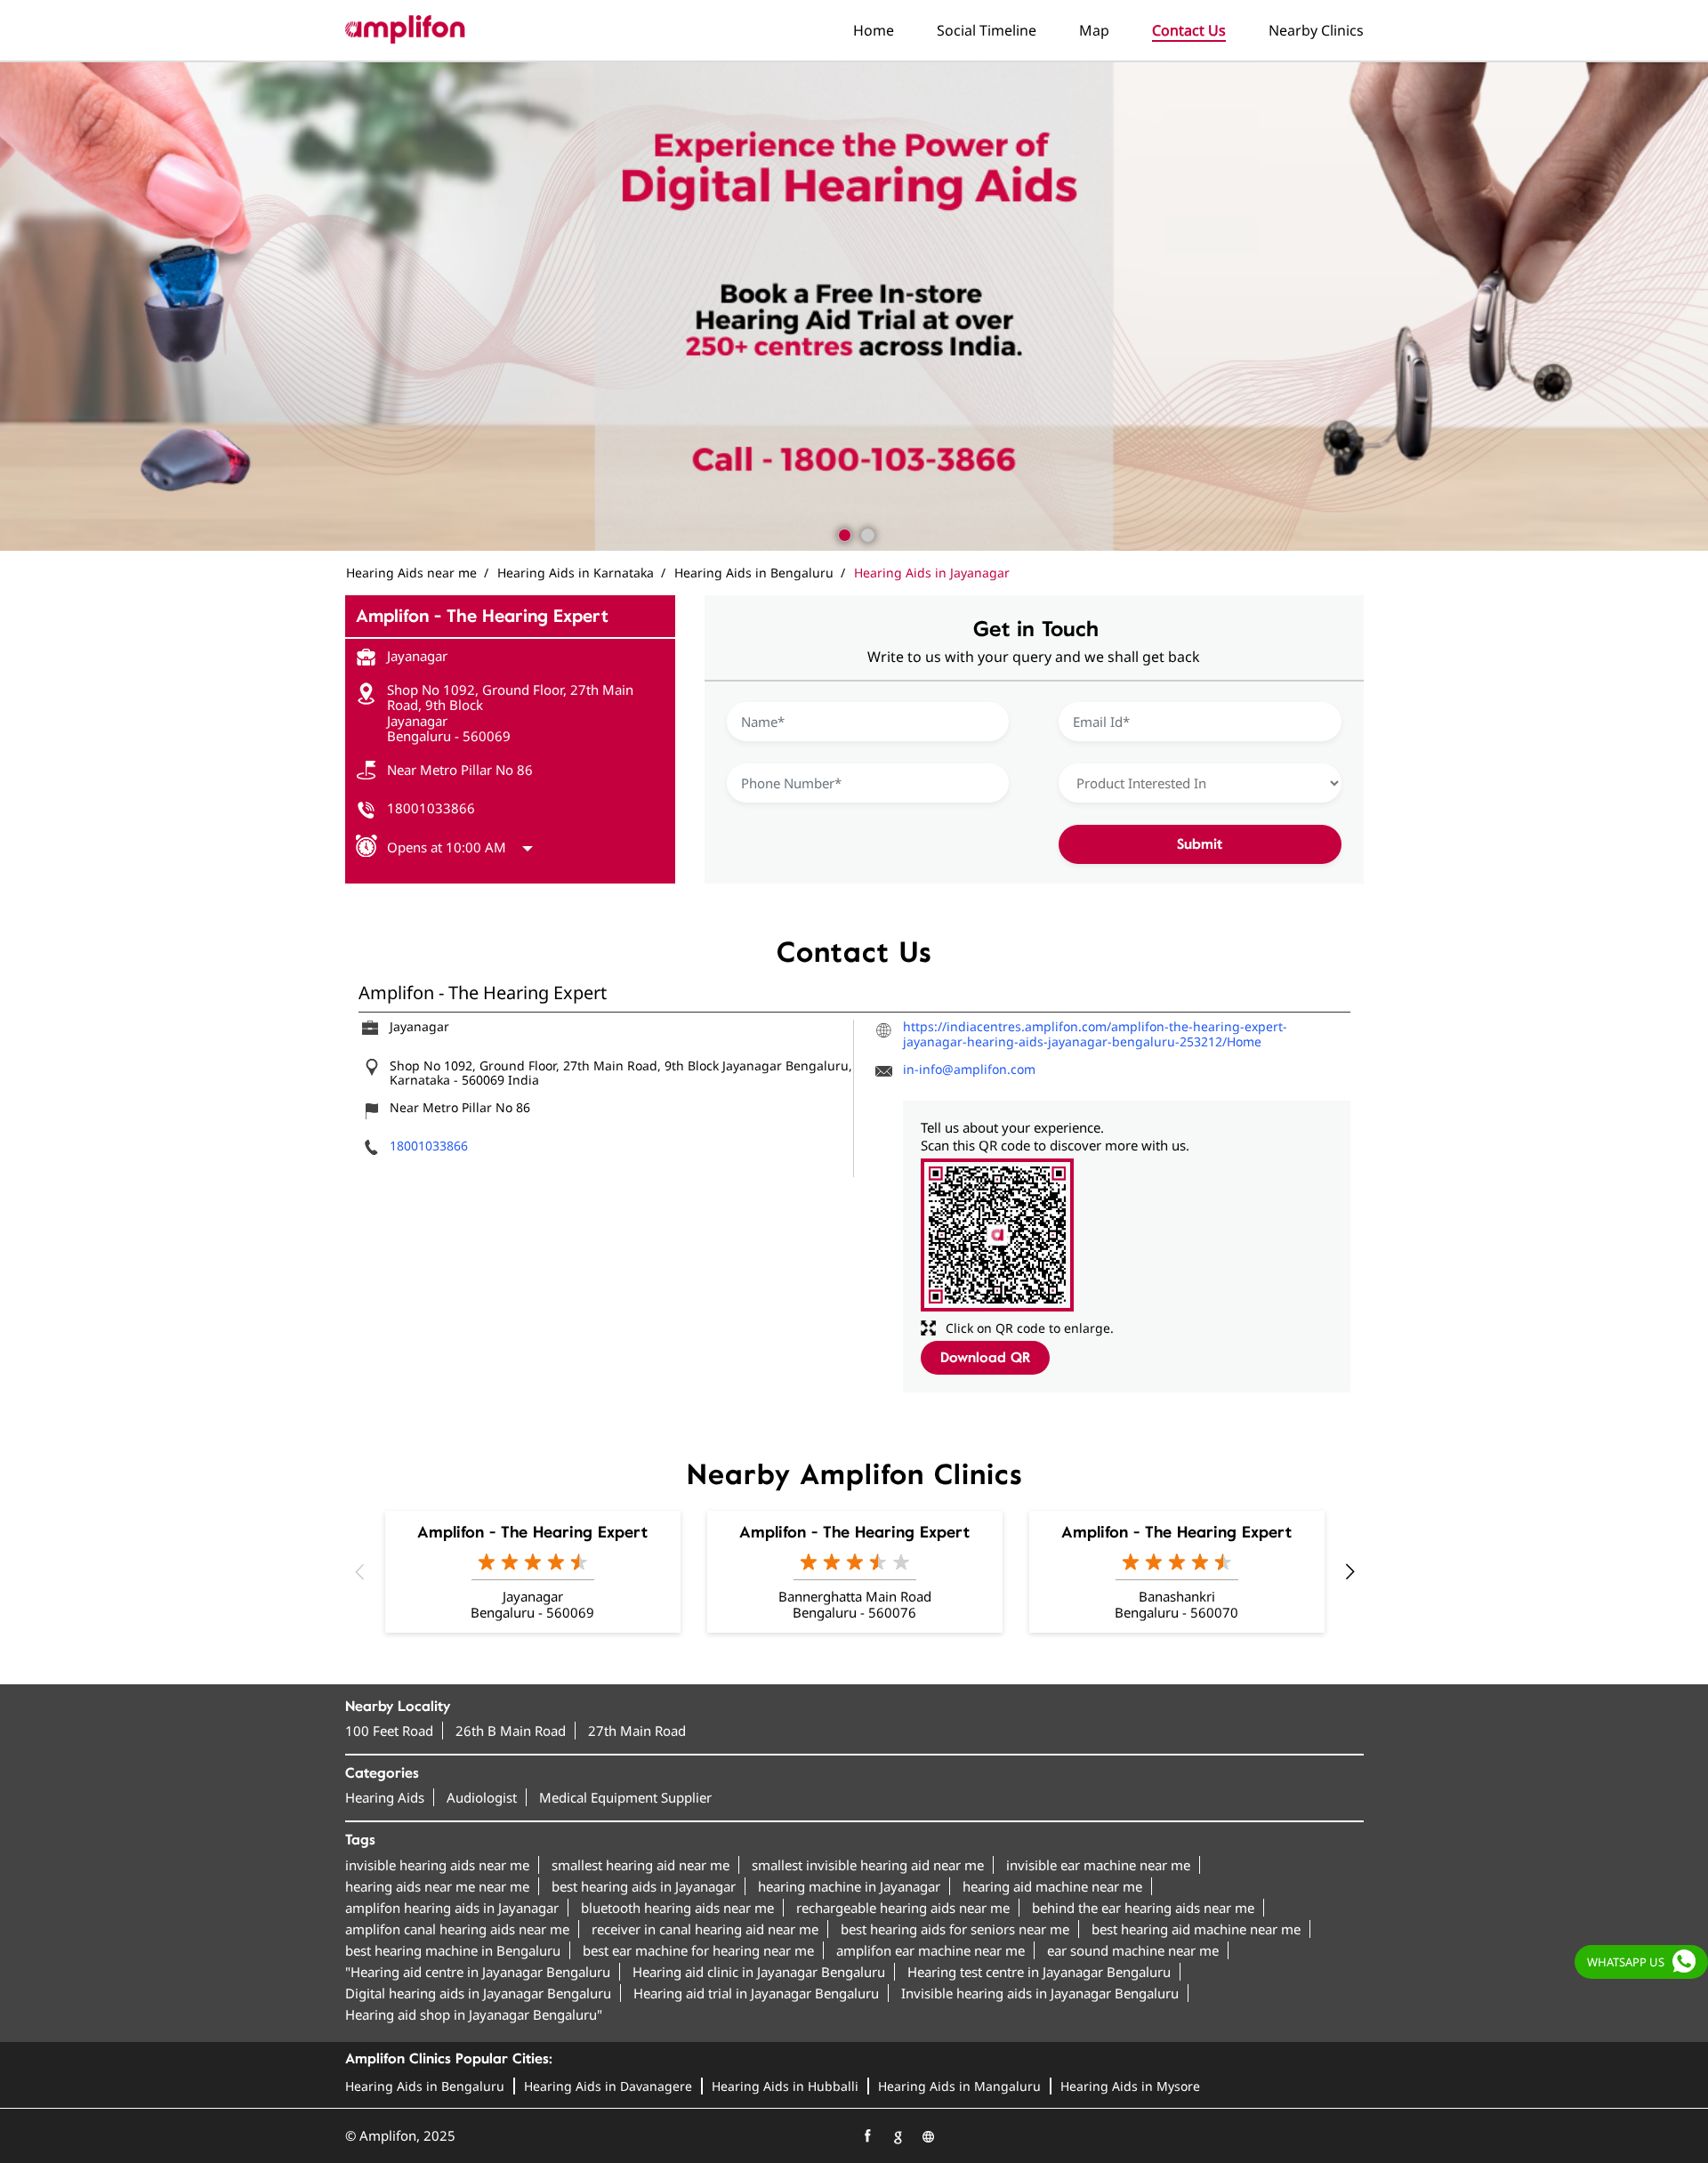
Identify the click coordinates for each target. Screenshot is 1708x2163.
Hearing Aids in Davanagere (608, 2086)
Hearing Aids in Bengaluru (425, 2086)
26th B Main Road (511, 1731)
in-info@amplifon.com (969, 1069)
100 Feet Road (389, 1731)
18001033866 (431, 808)
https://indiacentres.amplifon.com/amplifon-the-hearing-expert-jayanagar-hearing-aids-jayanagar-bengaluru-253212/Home (1095, 1033)
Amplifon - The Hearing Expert (532, 1532)
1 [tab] (842, 533)
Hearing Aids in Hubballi (785, 2086)
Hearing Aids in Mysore (1130, 2086)
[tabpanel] (854, 306)
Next (1349, 1571)
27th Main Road (637, 1731)
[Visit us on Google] (898, 2136)
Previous (359, 1571)
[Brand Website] (928, 2136)
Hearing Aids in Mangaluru (959, 2086)
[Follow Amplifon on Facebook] (867, 2136)
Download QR (985, 1358)
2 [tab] (866, 533)
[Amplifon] (405, 29)
